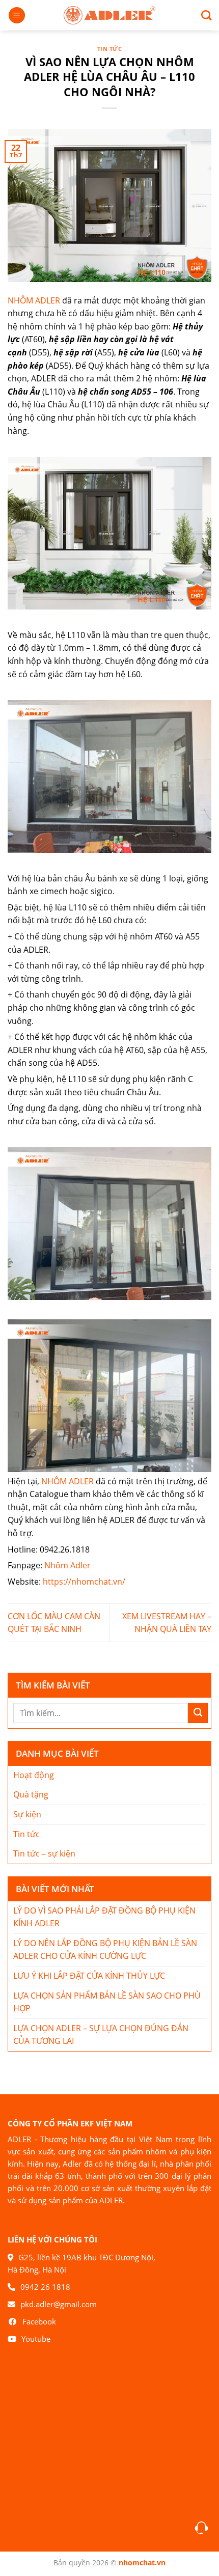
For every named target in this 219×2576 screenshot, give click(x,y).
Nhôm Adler (67, 1565)
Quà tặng (31, 1794)
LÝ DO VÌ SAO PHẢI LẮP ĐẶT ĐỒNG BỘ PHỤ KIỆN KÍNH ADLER (104, 1917)
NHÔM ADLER (34, 300)
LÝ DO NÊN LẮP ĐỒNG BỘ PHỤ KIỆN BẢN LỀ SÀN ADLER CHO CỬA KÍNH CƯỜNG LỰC (105, 1950)
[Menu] (17, 16)
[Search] (202, 15)
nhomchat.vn (142, 2563)
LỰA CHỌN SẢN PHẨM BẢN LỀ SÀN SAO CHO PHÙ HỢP (107, 2002)
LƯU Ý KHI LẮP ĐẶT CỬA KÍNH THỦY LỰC (89, 1976)
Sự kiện (27, 1814)
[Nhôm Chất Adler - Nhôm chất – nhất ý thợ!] (109, 16)
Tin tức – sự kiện (44, 1853)
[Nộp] (198, 1713)
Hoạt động (34, 1775)
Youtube (36, 2339)
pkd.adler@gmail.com (59, 2304)
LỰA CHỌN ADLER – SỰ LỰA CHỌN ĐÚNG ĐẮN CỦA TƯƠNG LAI (101, 2035)
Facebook (39, 2321)
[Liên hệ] (201, 2528)
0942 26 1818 (45, 2287)
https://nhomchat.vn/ (84, 1582)
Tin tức (110, 49)
